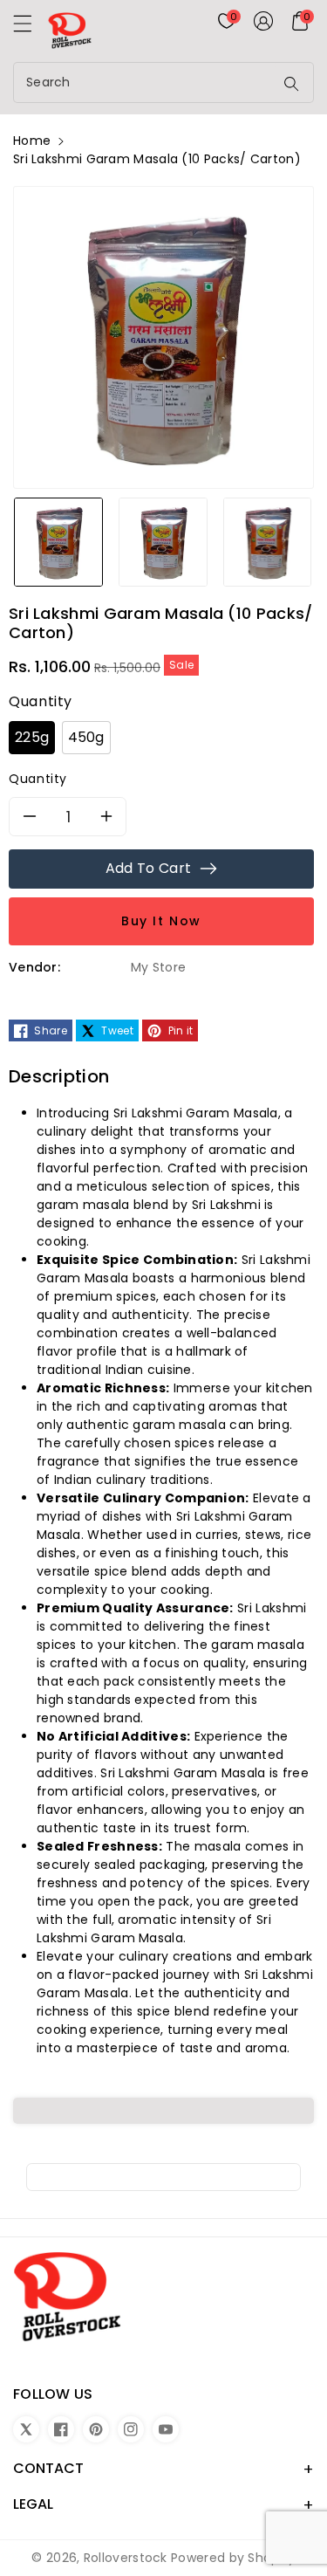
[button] (31, 28)
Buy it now (161, 921)
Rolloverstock (126, 2558)
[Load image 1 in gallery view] (58, 541)
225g (32, 737)
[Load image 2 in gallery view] (163, 541)
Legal (33, 2504)
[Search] (292, 84)
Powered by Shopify (233, 2558)
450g (86, 737)
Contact (48, 2468)
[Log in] (263, 21)
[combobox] (146, 82)
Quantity (38, 779)
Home (32, 141)
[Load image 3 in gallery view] (268, 541)
